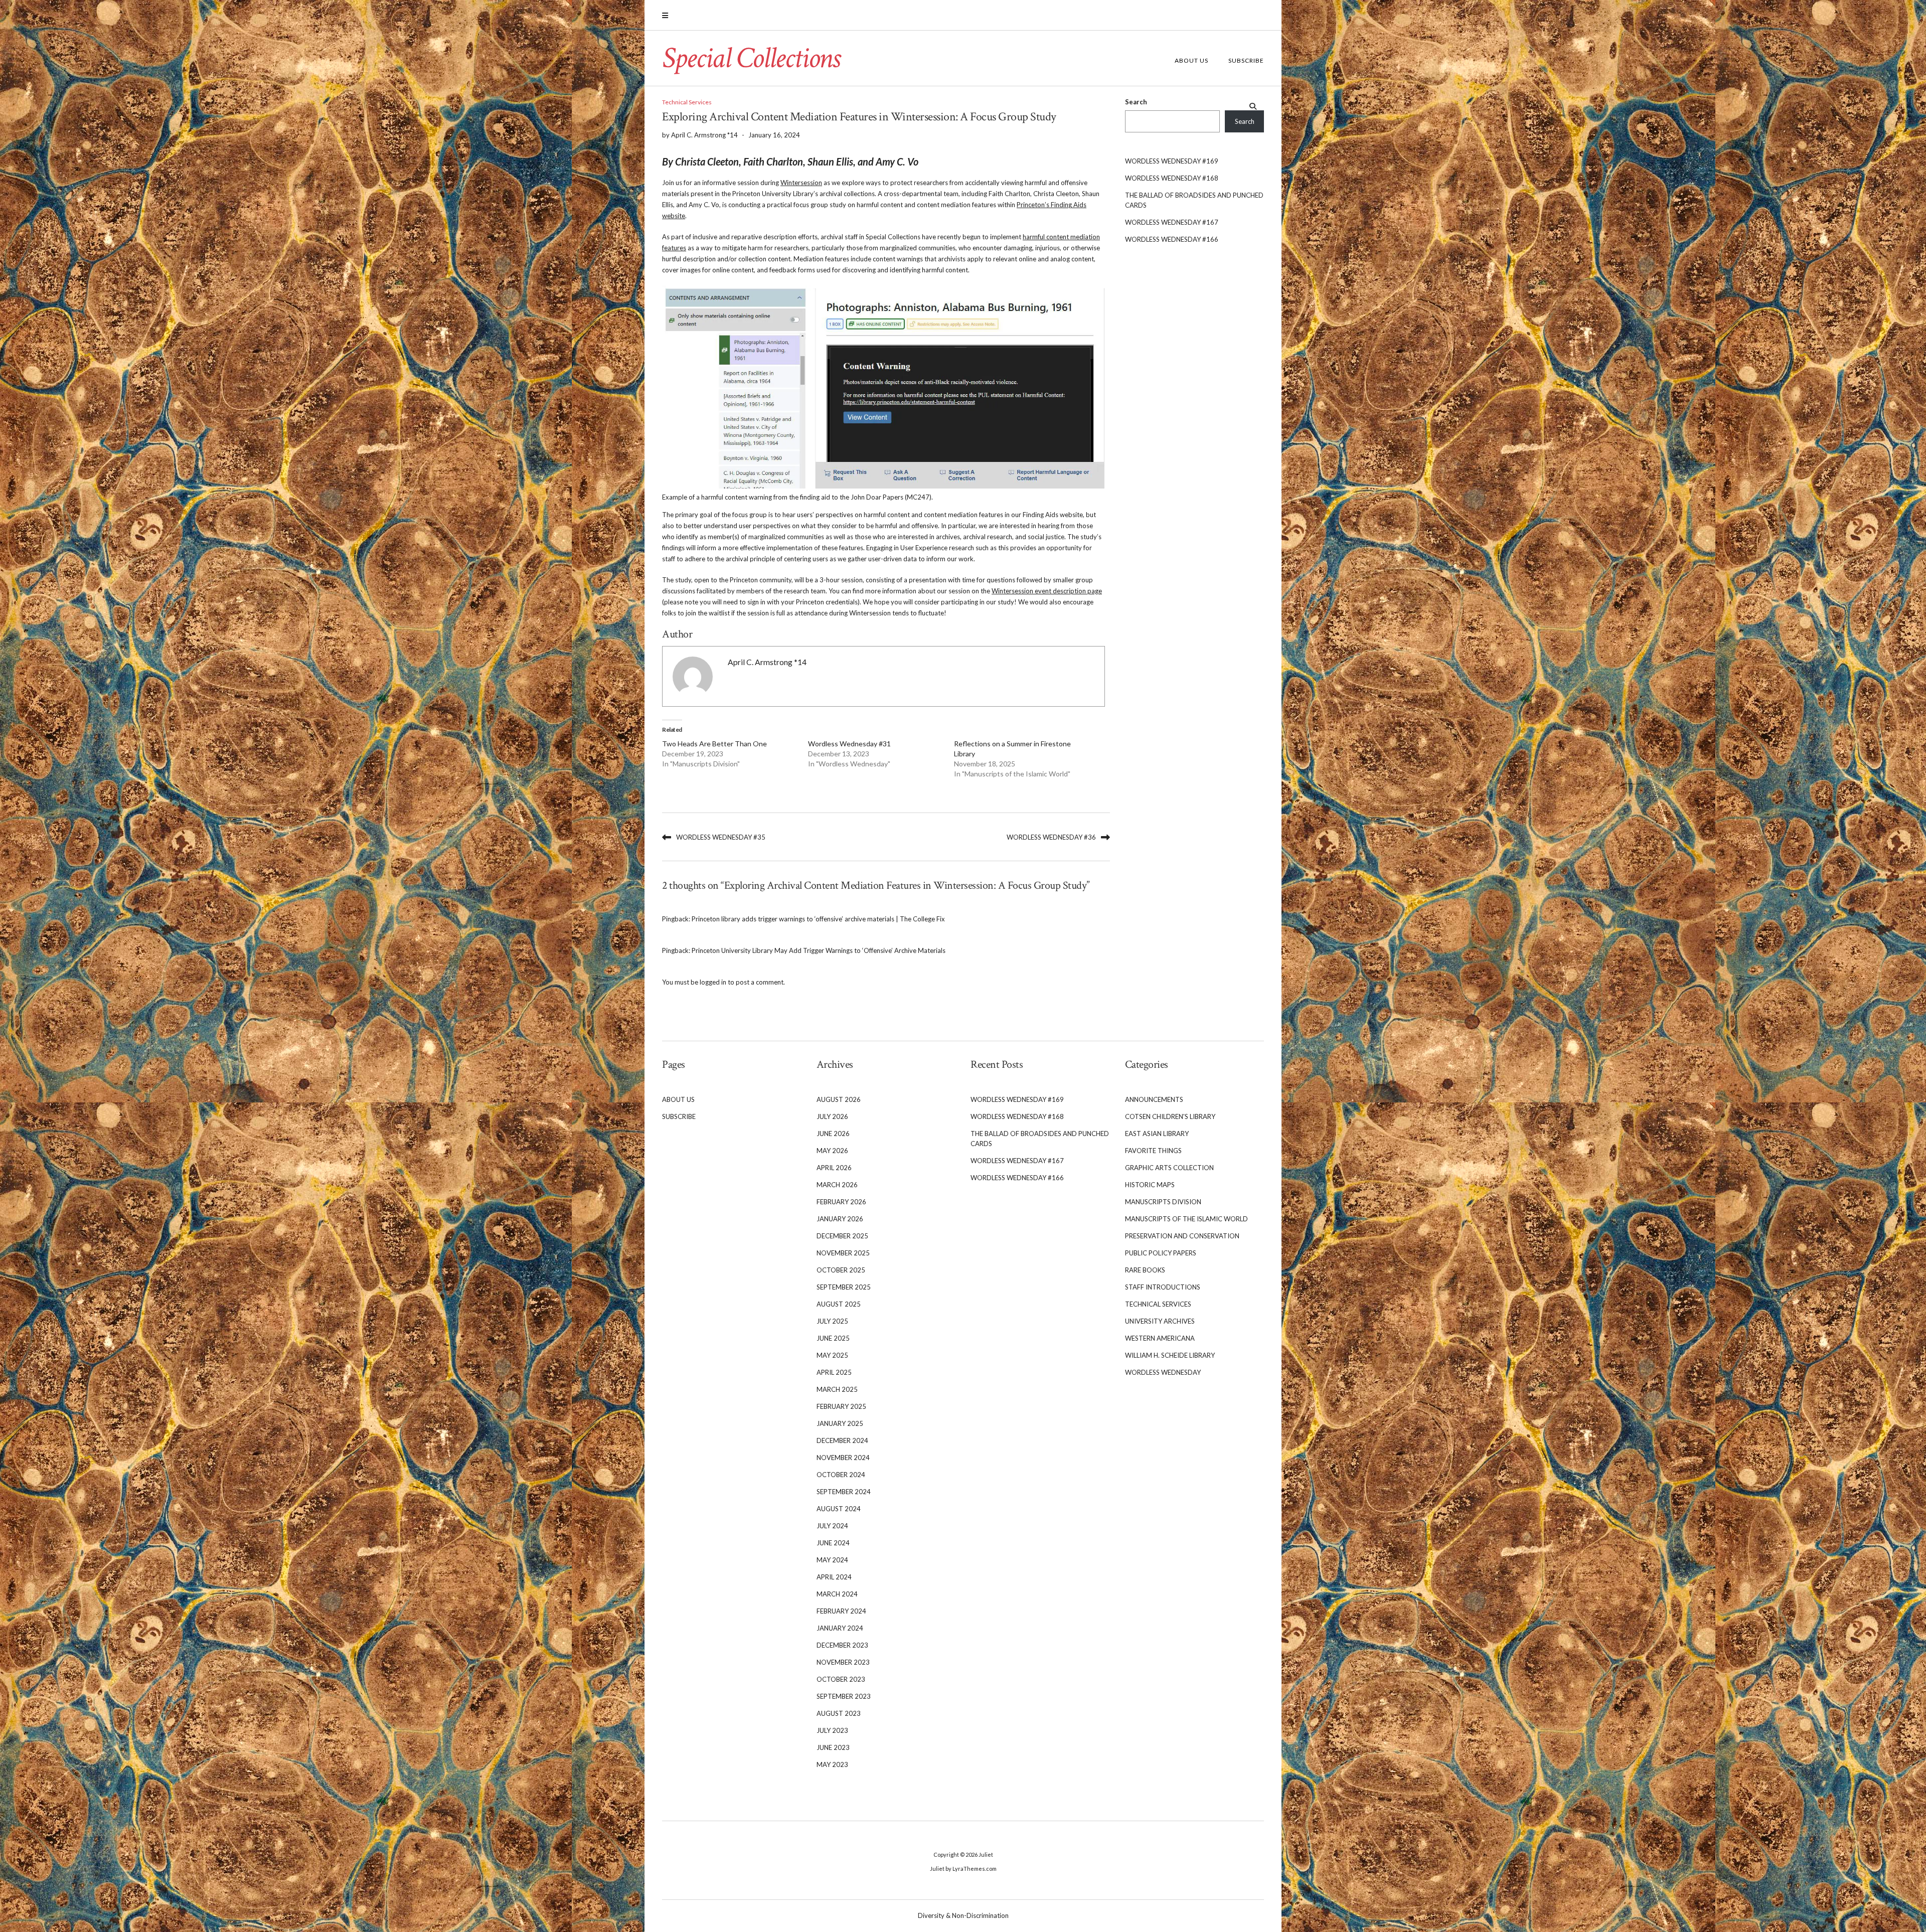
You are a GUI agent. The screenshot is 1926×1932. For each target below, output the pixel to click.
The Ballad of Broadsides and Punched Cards (1194, 200)
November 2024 (843, 1458)
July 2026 (832, 1116)
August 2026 (839, 1099)
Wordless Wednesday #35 (721, 837)
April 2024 (834, 1577)
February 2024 (841, 1611)
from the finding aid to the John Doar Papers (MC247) (852, 497)
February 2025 (841, 1406)
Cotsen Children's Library (1170, 1116)
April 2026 (834, 1168)
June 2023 (833, 1747)
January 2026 (840, 1219)
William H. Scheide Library (1170, 1355)
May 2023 (832, 1764)
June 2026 (833, 1134)
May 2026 (832, 1151)
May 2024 (832, 1560)
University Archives (1160, 1321)
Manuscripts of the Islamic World (1186, 1219)
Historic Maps (1150, 1185)
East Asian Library (1157, 1134)
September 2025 (844, 1287)
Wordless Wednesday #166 (1172, 239)
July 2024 (832, 1526)
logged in (713, 982)
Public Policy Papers (1161, 1253)
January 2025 (840, 1423)
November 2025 (843, 1253)
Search (1136, 102)
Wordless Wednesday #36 (1051, 837)
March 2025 (837, 1389)
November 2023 (843, 1662)
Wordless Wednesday (1163, 1372)
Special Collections (751, 58)
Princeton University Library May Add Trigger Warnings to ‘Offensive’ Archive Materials (819, 950)
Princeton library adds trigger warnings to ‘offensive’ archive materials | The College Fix (818, 919)
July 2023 (832, 1730)
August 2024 (839, 1509)
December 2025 (842, 1236)
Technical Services (687, 102)
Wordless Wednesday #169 (1172, 161)
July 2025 (832, 1321)
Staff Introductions (1163, 1287)
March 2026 (837, 1185)
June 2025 (833, 1338)
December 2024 (842, 1440)
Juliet (986, 1855)
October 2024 (841, 1475)
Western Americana (1160, 1338)
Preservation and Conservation (1182, 1236)
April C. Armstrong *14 (767, 662)
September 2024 (844, 1492)
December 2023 (842, 1645)
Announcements (1154, 1099)
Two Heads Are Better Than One (714, 744)
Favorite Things (1153, 1151)
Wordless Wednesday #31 (849, 744)
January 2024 (840, 1628)
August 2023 (839, 1713)
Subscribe (1246, 60)
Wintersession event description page (1047, 591)
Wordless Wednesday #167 (1172, 222)
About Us (1191, 60)
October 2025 (841, 1270)
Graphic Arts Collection (1169, 1168)
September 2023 (844, 1696)
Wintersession (801, 183)
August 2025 (839, 1304)
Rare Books (1145, 1270)
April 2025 (834, 1372)
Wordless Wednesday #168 (1172, 178)
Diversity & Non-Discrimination (963, 1915)
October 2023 (841, 1679)
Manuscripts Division (1163, 1202)
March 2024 (837, 1594)
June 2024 (833, 1543)
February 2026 (841, 1202)
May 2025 (832, 1355)
